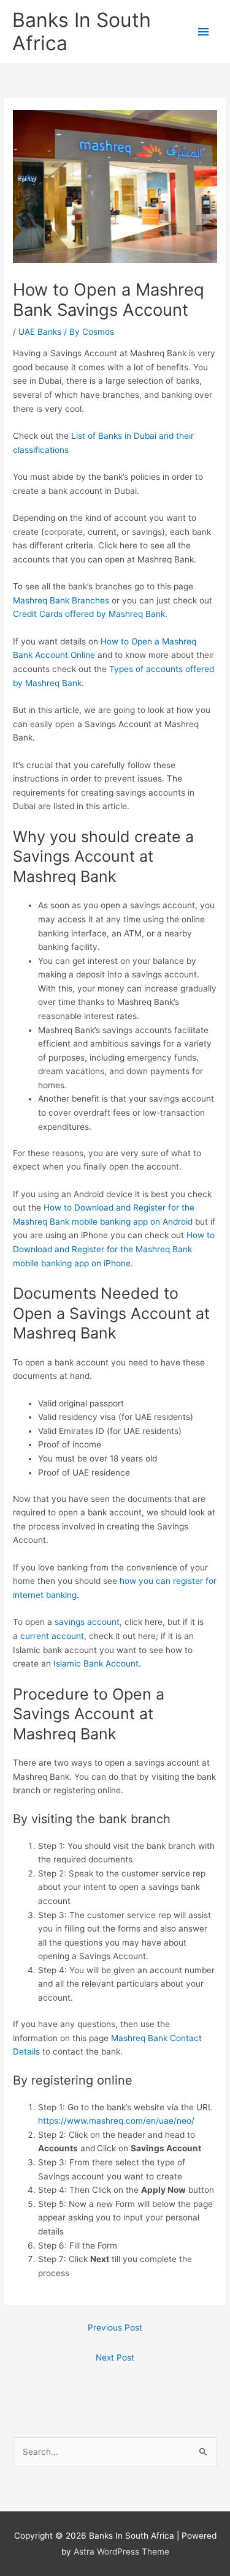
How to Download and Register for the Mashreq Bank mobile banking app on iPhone (114, 1249)
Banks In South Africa (82, 32)
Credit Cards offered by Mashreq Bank (89, 614)
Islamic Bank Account (96, 1663)
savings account (87, 1622)
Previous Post (115, 2328)
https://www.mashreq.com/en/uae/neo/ (116, 2121)
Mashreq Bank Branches (61, 600)
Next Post (115, 2358)
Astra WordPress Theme (121, 2552)
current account (52, 1636)
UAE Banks (40, 332)
